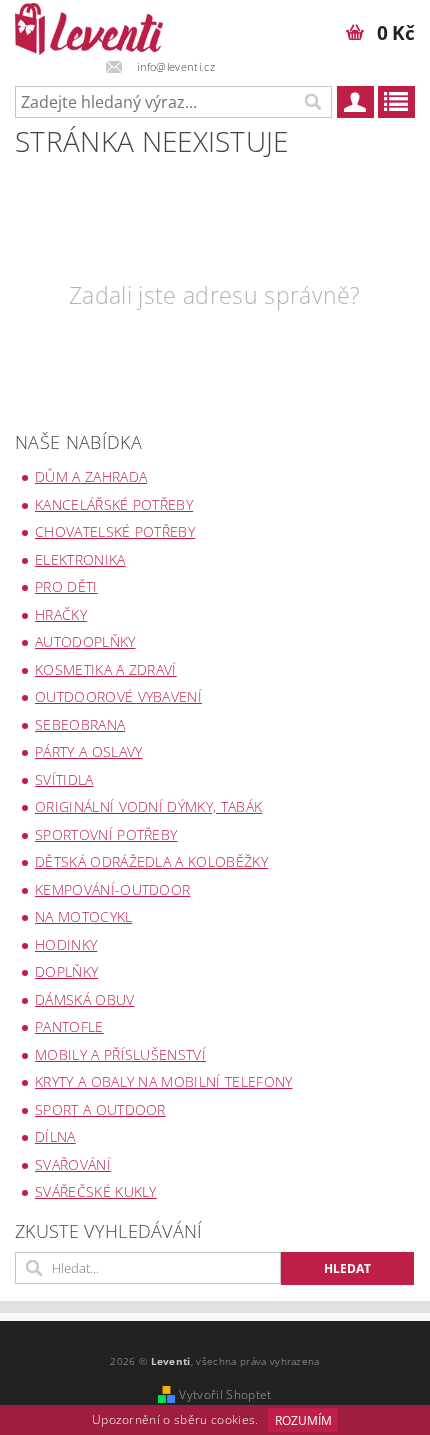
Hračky (61, 614)
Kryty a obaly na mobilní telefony (164, 1081)
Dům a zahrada (91, 476)
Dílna (55, 1136)
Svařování (73, 1164)
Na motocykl (84, 916)
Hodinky (66, 944)
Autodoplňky (85, 641)
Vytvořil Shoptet (225, 1394)
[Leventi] (89, 26)
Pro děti (66, 586)
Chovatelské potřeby (115, 531)
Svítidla (64, 779)
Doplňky (66, 971)
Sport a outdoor (100, 1109)
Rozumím (303, 1420)
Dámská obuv (85, 999)
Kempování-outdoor (112, 889)
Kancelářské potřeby (114, 504)
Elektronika (80, 559)
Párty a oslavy (88, 751)
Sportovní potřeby (106, 834)
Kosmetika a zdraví (106, 669)
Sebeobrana (80, 724)
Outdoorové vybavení (118, 696)
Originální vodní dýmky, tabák (148, 806)
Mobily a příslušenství (120, 1054)
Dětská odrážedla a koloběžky (151, 861)
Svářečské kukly (96, 1191)
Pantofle (69, 1026)
